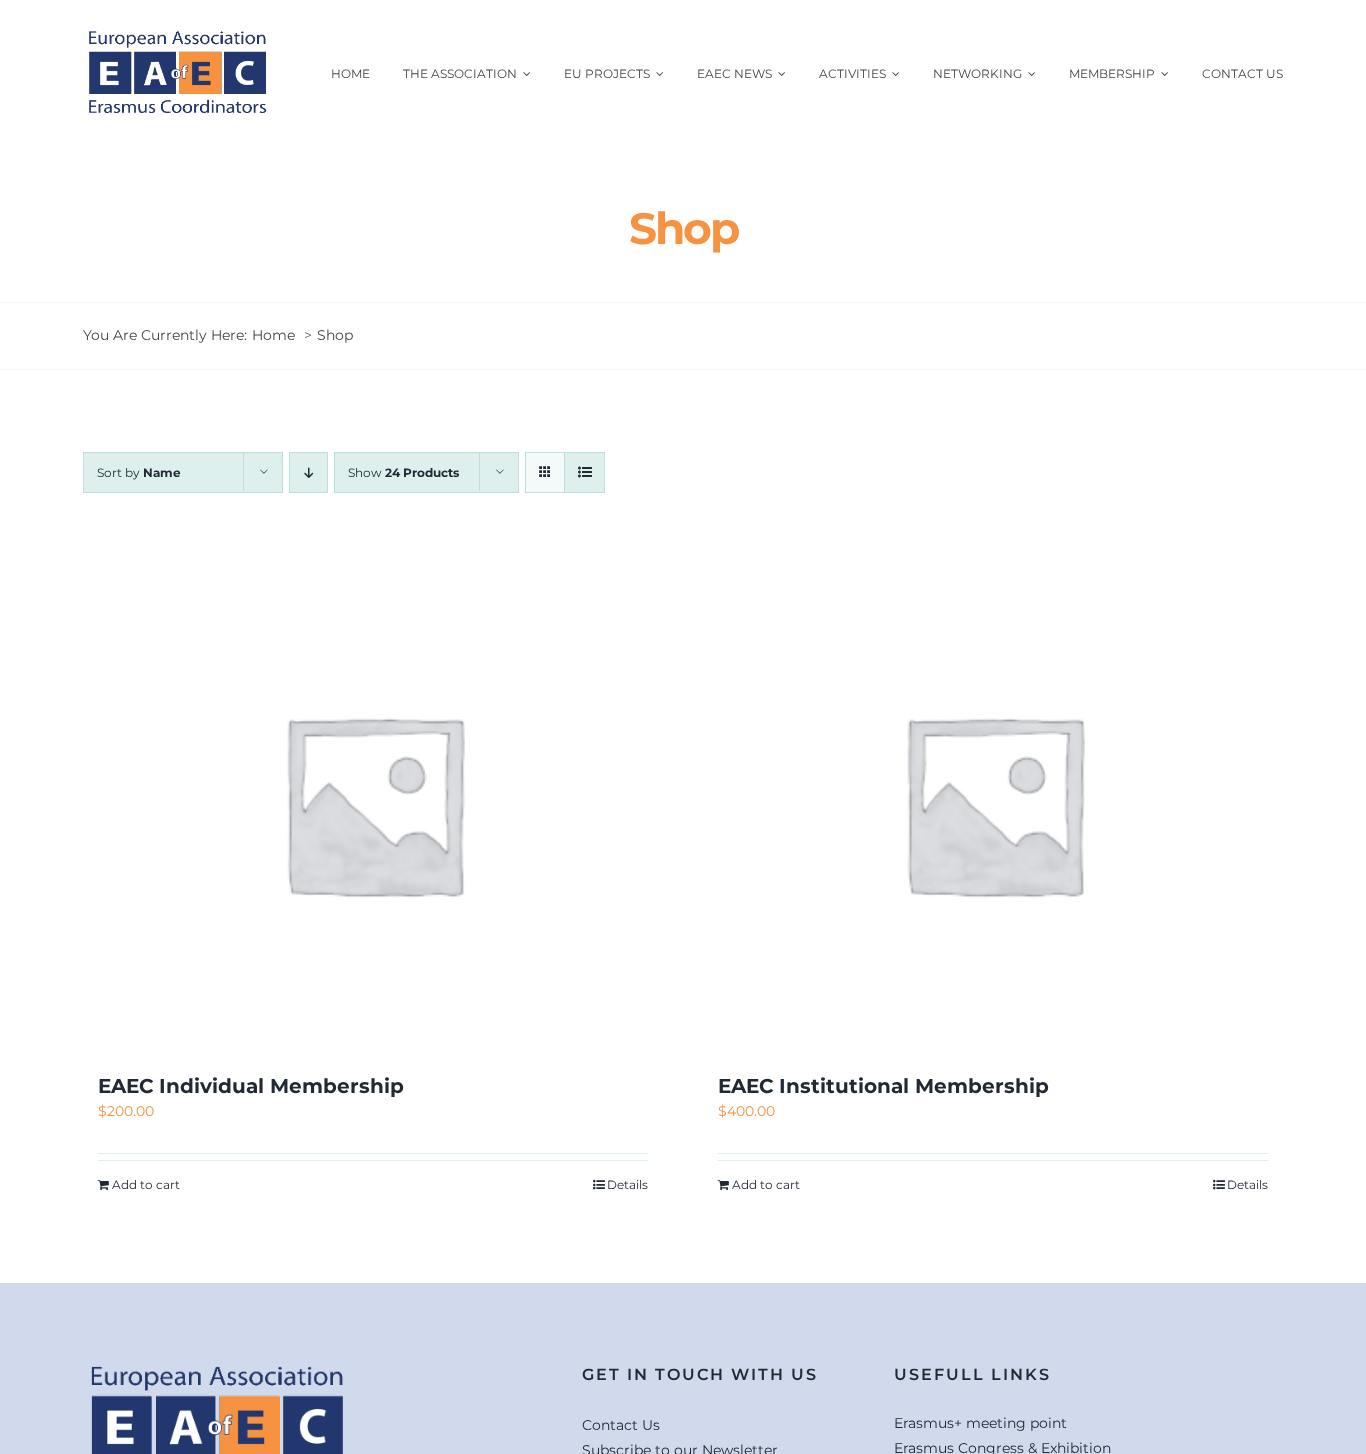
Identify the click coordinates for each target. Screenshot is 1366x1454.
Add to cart (146, 1184)
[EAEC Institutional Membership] (993, 803)
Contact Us (621, 1425)
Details (627, 1184)
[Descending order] (308, 472)
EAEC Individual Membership (251, 1086)
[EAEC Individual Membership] (373, 803)
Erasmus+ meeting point (980, 1423)
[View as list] (584, 472)
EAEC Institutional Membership (883, 1086)
